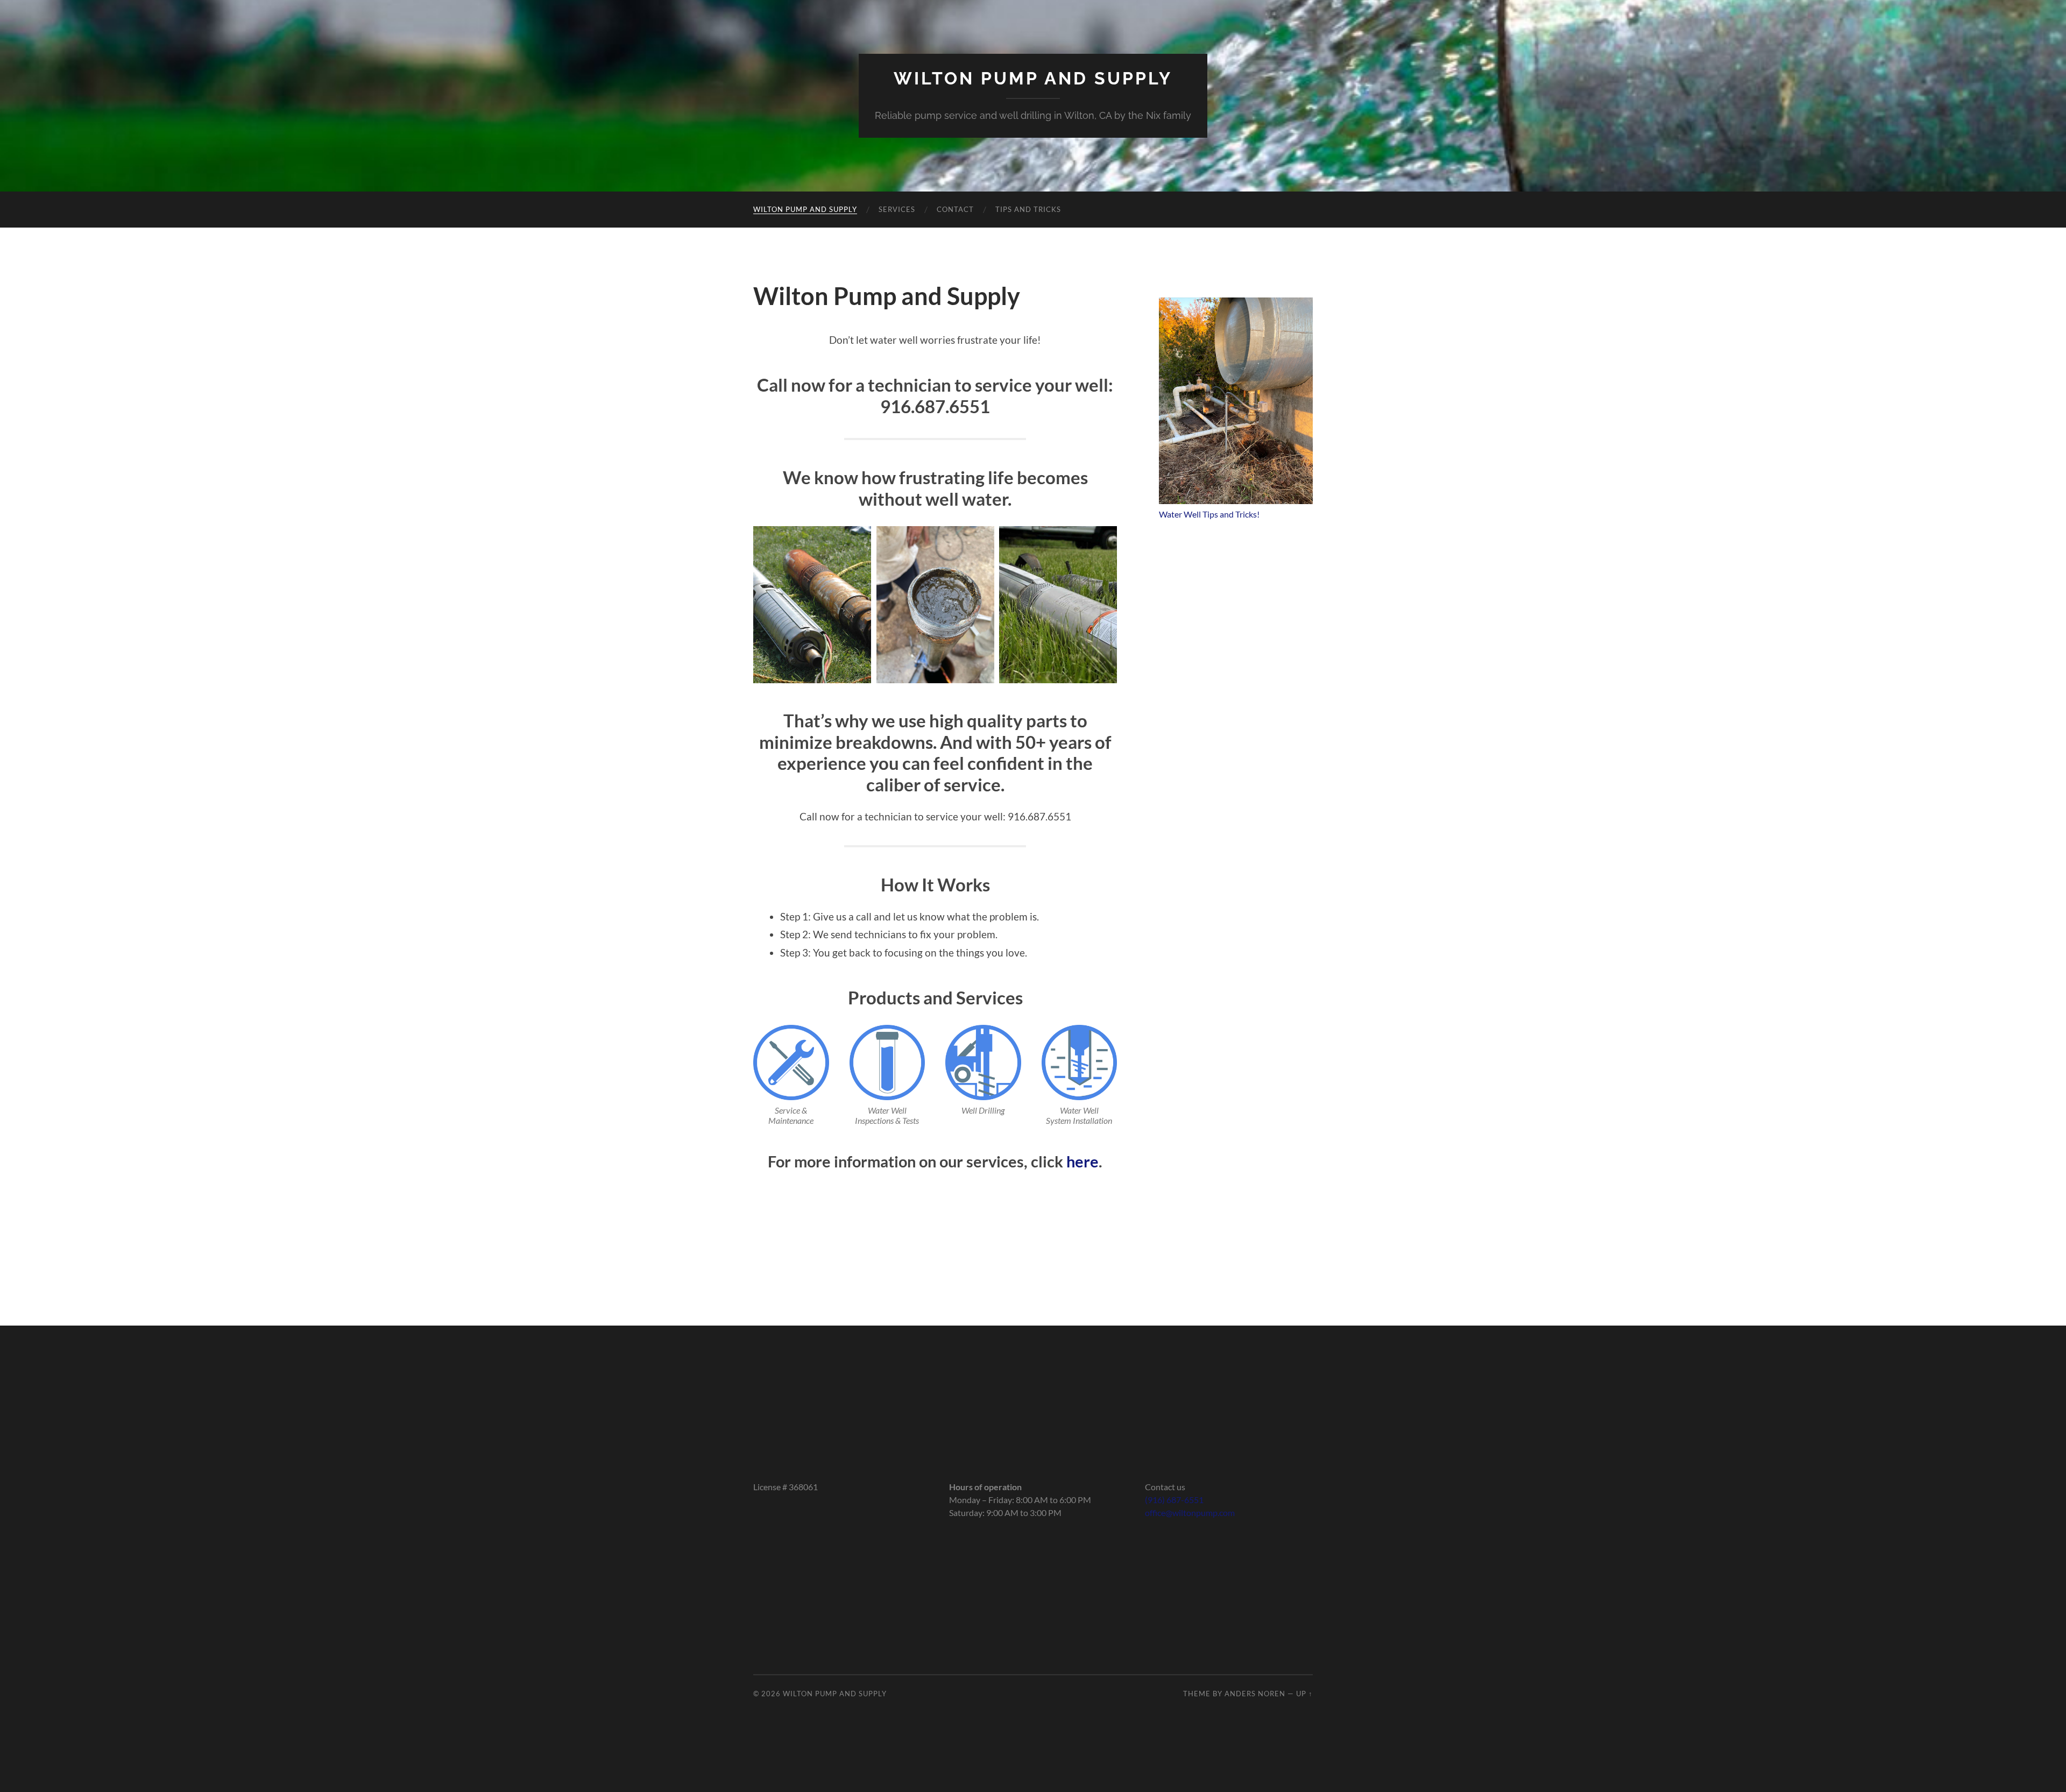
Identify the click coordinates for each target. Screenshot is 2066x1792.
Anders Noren (1255, 1694)
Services (897, 209)
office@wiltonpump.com (1190, 1513)
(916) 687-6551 (1174, 1500)
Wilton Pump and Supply (1033, 78)
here (1082, 1161)
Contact (955, 209)
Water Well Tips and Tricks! (1209, 514)
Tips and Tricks (1028, 209)
